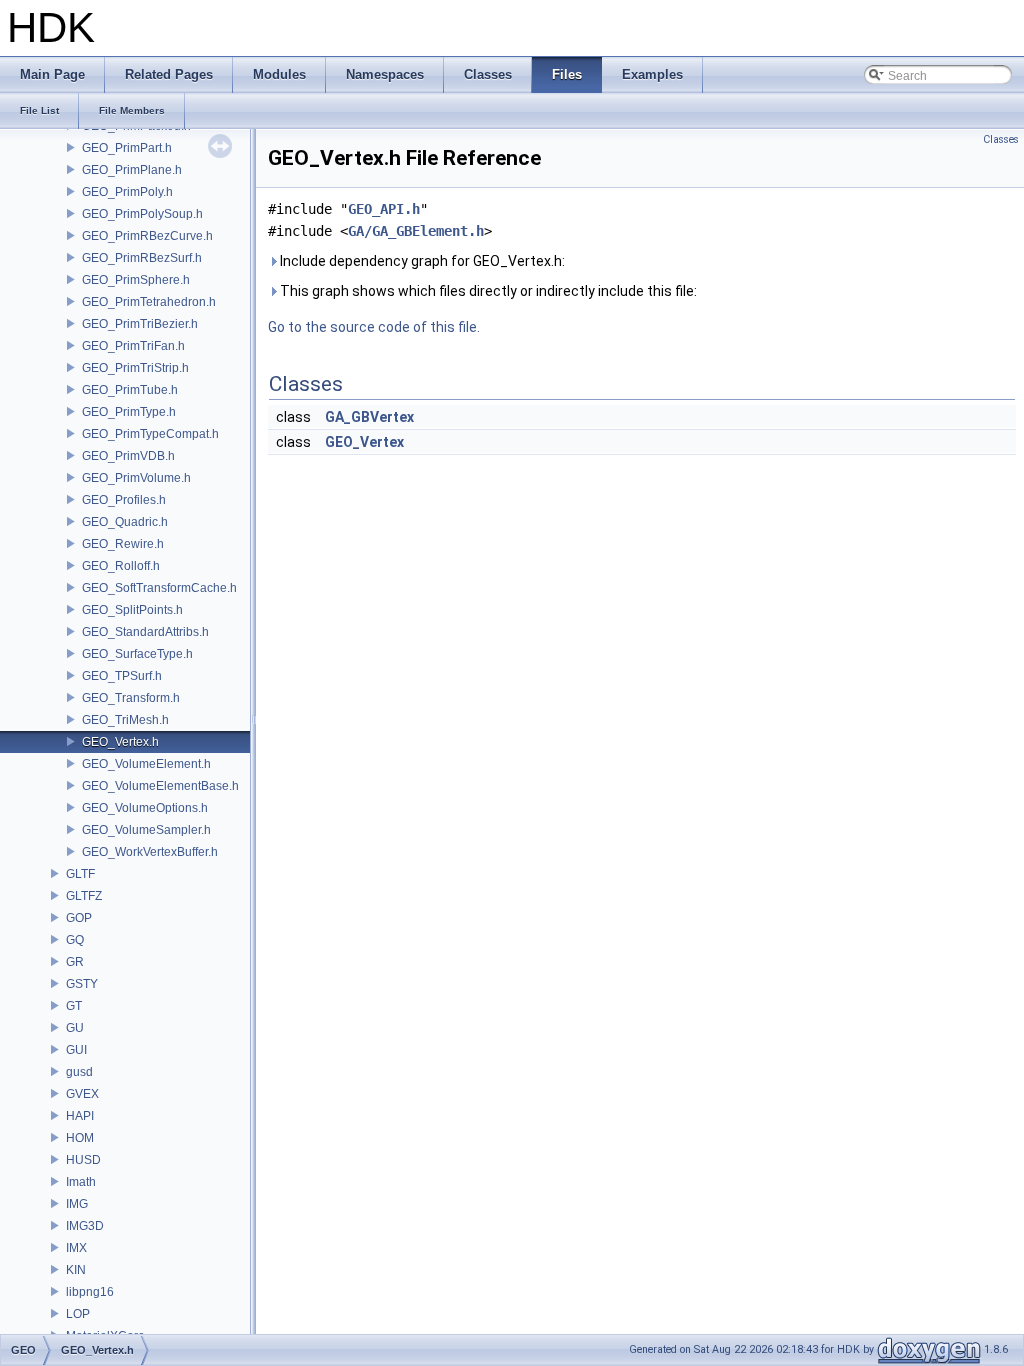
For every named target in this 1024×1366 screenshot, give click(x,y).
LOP (78, 1314)
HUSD (83, 1160)
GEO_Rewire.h (123, 544)
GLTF (80, 874)
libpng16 (90, 1292)
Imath (81, 1182)
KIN (76, 1270)
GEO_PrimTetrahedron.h (149, 302)
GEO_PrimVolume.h (136, 478)
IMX (76, 1248)
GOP (79, 918)
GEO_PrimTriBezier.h (140, 324)
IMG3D (85, 1226)
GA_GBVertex (369, 417)
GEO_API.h (384, 209)
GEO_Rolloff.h (121, 566)
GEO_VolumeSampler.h (146, 830)
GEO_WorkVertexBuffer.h (150, 852)
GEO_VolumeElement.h (146, 764)
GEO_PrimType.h (129, 412)
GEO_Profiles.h (124, 500)
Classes (1001, 139)
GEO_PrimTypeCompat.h (150, 434)
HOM (80, 1138)
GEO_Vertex (364, 442)
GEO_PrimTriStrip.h (135, 368)
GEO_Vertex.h (120, 742)
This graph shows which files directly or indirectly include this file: (487, 291)
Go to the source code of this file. (374, 327)
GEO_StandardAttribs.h (145, 632)
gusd (79, 1072)
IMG (77, 1204)
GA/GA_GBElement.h (416, 231)
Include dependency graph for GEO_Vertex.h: (421, 261)
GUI (76, 1050)
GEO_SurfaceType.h (137, 654)
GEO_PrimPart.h (127, 148)
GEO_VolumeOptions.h (145, 808)
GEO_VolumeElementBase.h (160, 786)
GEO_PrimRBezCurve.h (147, 236)
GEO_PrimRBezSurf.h (142, 258)
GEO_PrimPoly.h (127, 192)
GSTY (82, 984)
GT (74, 1006)
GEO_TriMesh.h (125, 720)
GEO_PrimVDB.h (128, 456)
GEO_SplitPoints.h (132, 610)
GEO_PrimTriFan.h (133, 346)
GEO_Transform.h (131, 698)
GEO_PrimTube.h (130, 390)
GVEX (82, 1094)
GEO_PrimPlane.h (132, 170)
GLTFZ (84, 896)
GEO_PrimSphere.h (136, 280)
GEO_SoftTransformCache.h (159, 588)
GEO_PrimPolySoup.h (142, 214)
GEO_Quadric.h (125, 522)
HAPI (80, 1116)
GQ (75, 940)
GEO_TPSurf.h (122, 676)
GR (75, 962)
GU (75, 1028)
